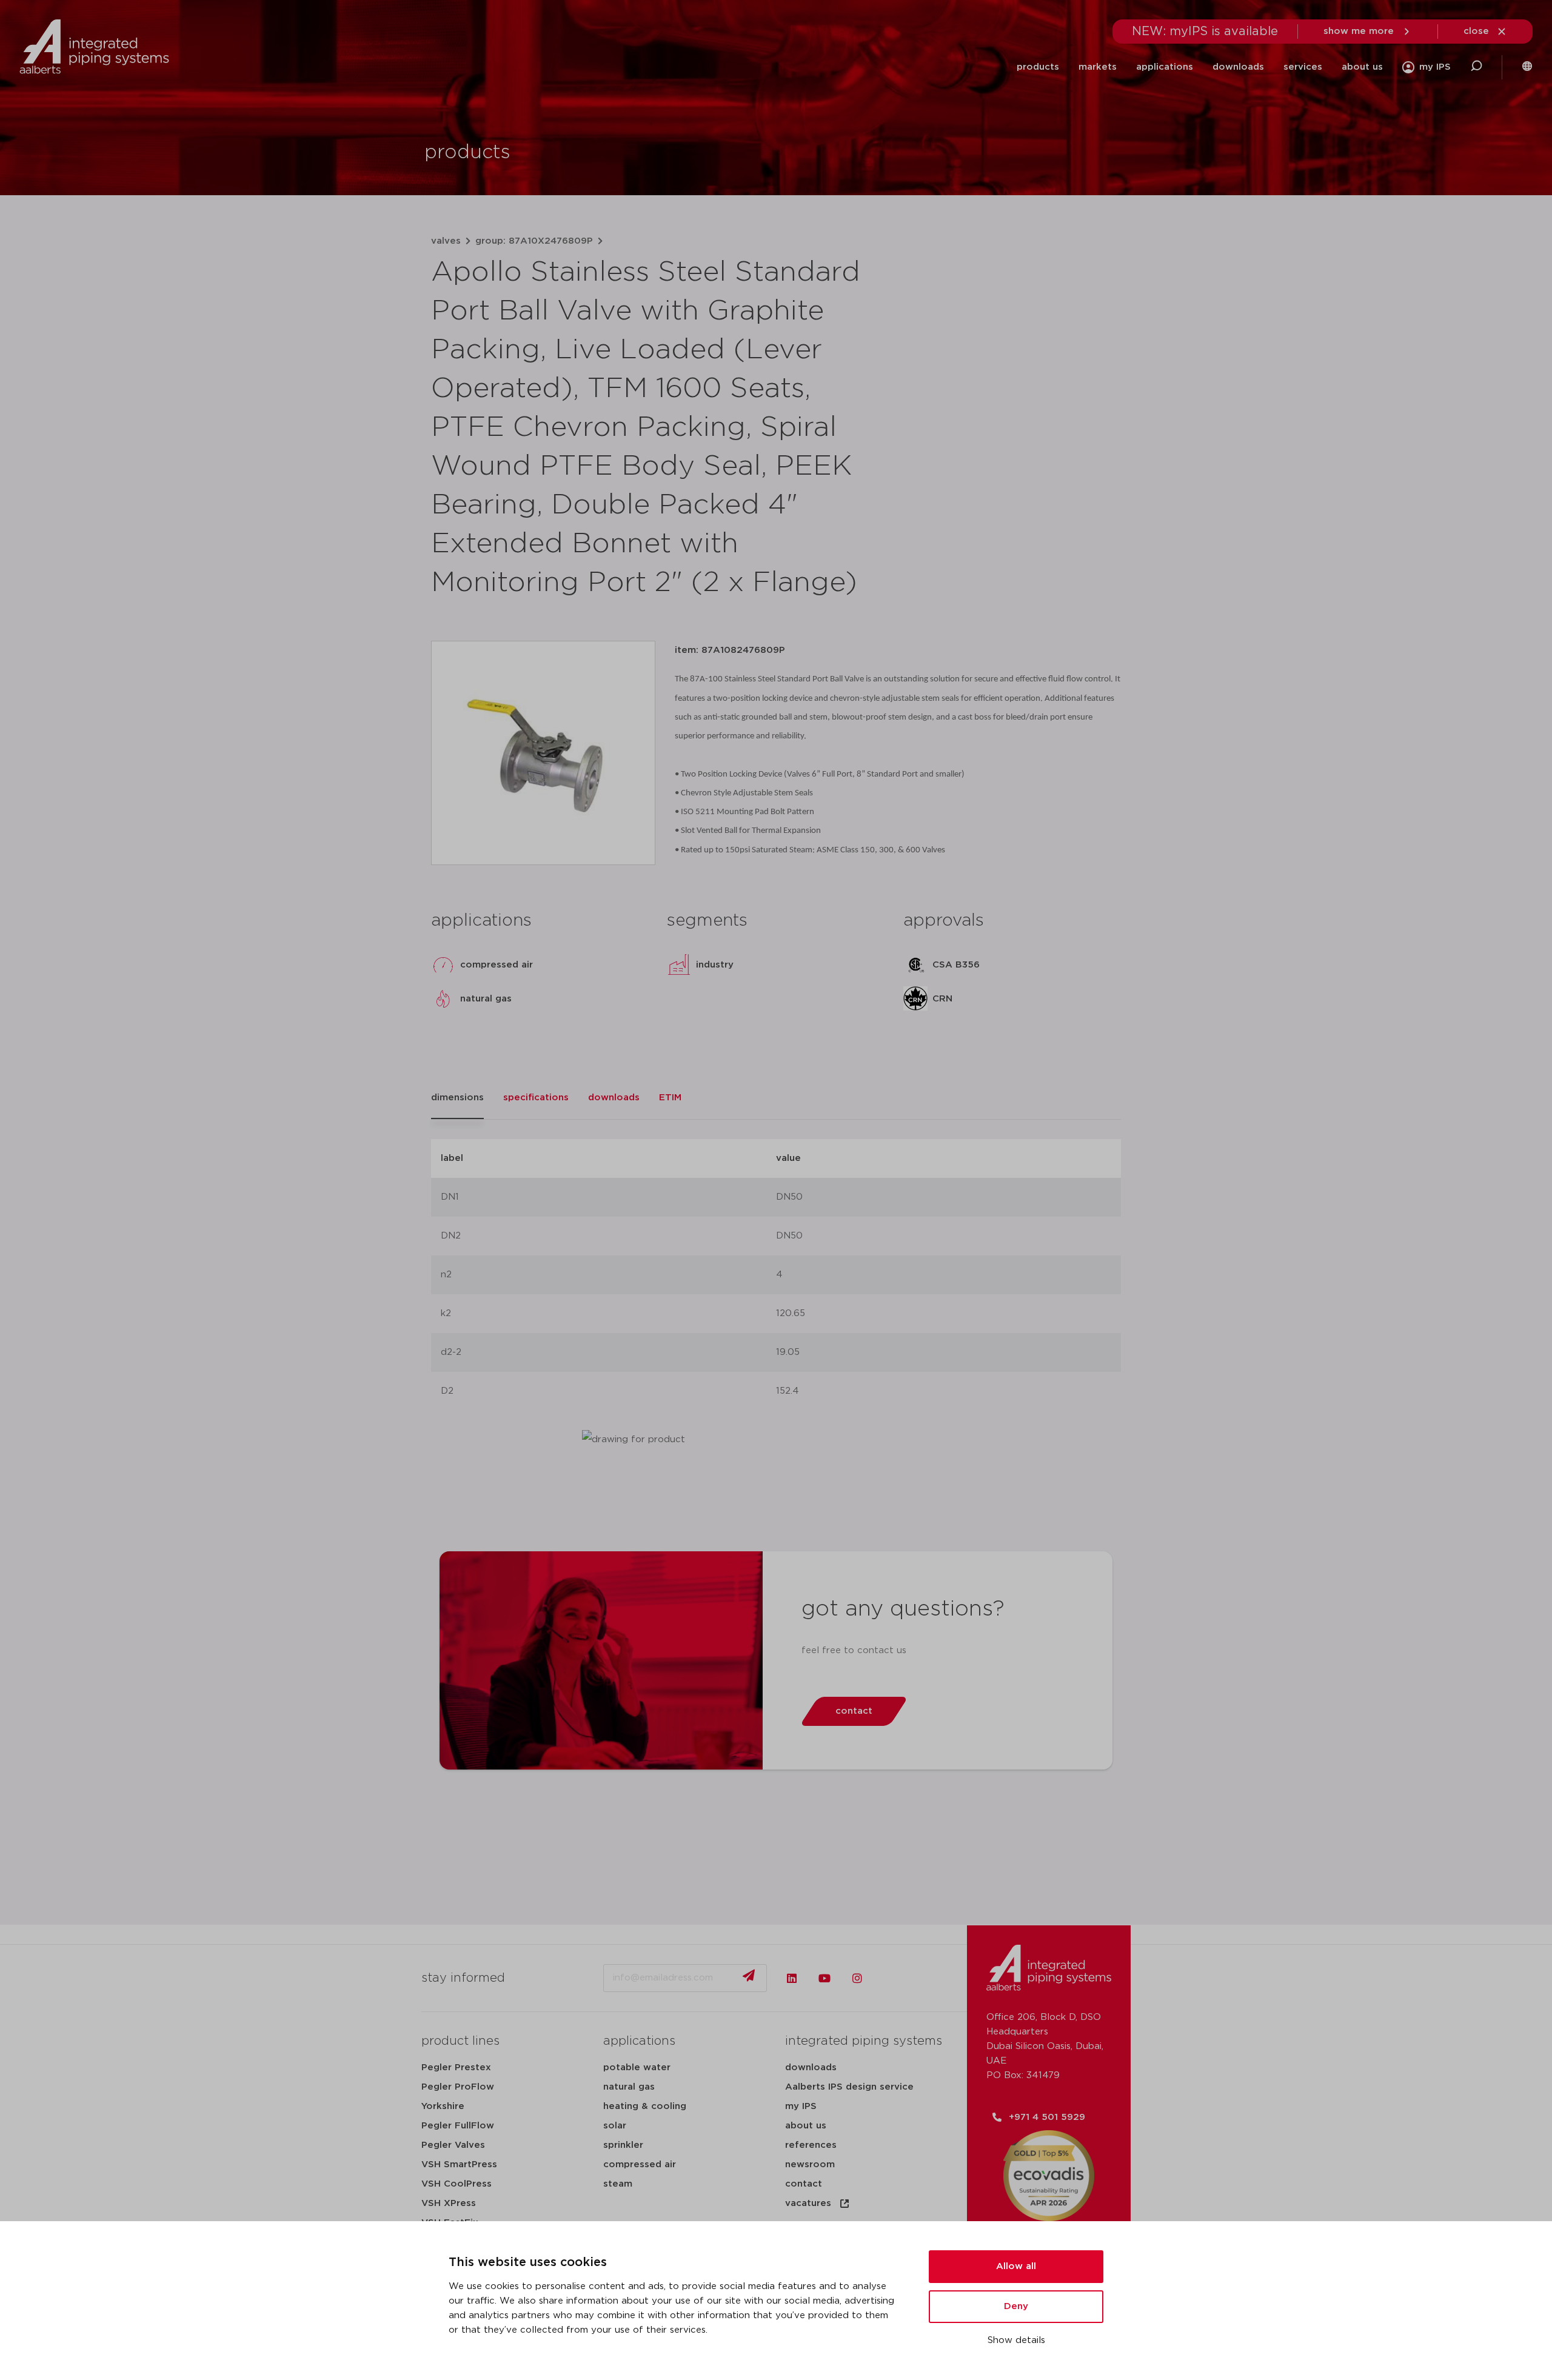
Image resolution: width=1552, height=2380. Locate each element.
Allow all (1016, 2266)
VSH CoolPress (457, 2184)
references (811, 2145)
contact (804, 2184)
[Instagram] (857, 1978)
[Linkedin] (792, 1978)
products (1038, 67)
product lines (460, 2041)
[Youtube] (824, 1978)
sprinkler (623, 2145)
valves (446, 241)
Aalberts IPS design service (849, 2087)
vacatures (808, 2203)
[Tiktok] (890, 1978)
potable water (637, 2067)
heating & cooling (645, 2106)
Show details (1016, 2340)
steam (618, 2184)
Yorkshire (443, 2106)
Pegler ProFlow (458, 2087)
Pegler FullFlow (458, 2126)
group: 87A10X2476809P (534, 241)
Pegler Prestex (456, 2067)
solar (615, 2126)
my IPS (801, 2106)
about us (1362, 67)
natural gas (629, 2087)
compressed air (640, 2164)
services (1303, 67)
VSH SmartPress (459, 2164)
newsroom (810, 2164)
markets (1098, 67)
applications (1165, 67)
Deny (1016, 2306)
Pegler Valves (453, 2145)
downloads (1238, 67)
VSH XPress (449, 2203)
